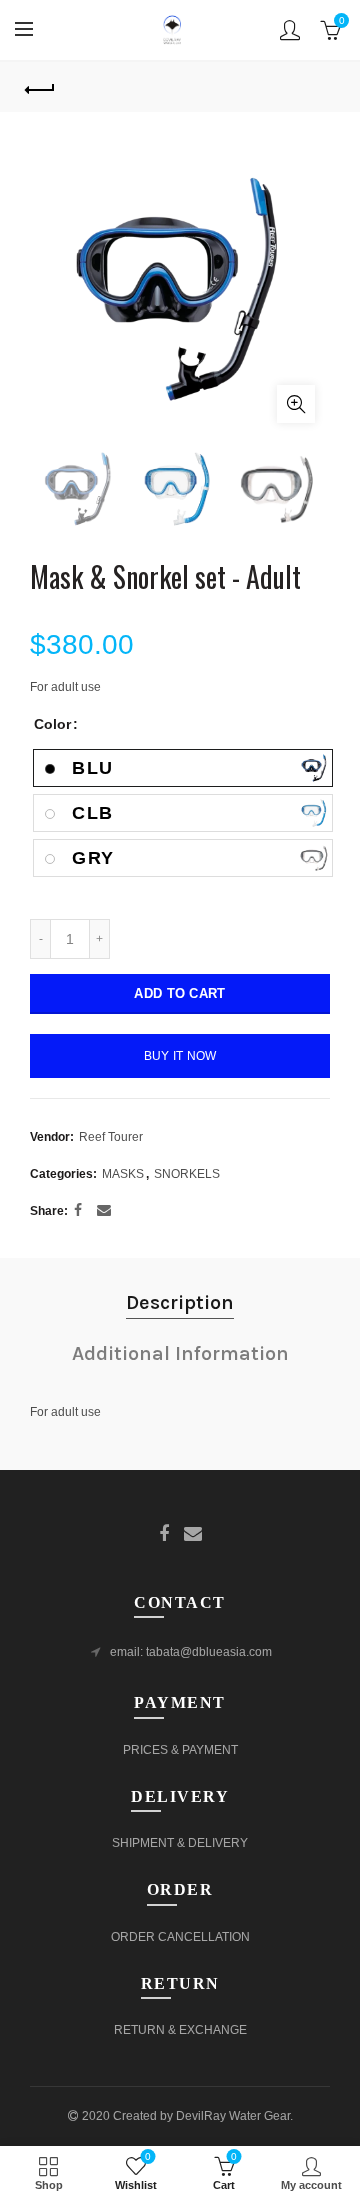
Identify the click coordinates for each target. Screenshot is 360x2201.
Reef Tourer (111, 1137)
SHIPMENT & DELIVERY (180, 1843)
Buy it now (180, 1056)
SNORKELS (187, 1174)
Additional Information (180, 1353)
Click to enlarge (296, 404)
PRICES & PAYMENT (180, 1750)
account (290, 30)
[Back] (40, 87)
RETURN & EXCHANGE (180, 2030)
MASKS (123, 1174)
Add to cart (179, 993)
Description (180, 1302)
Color (52, 724)
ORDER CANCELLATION (180, 1937)
